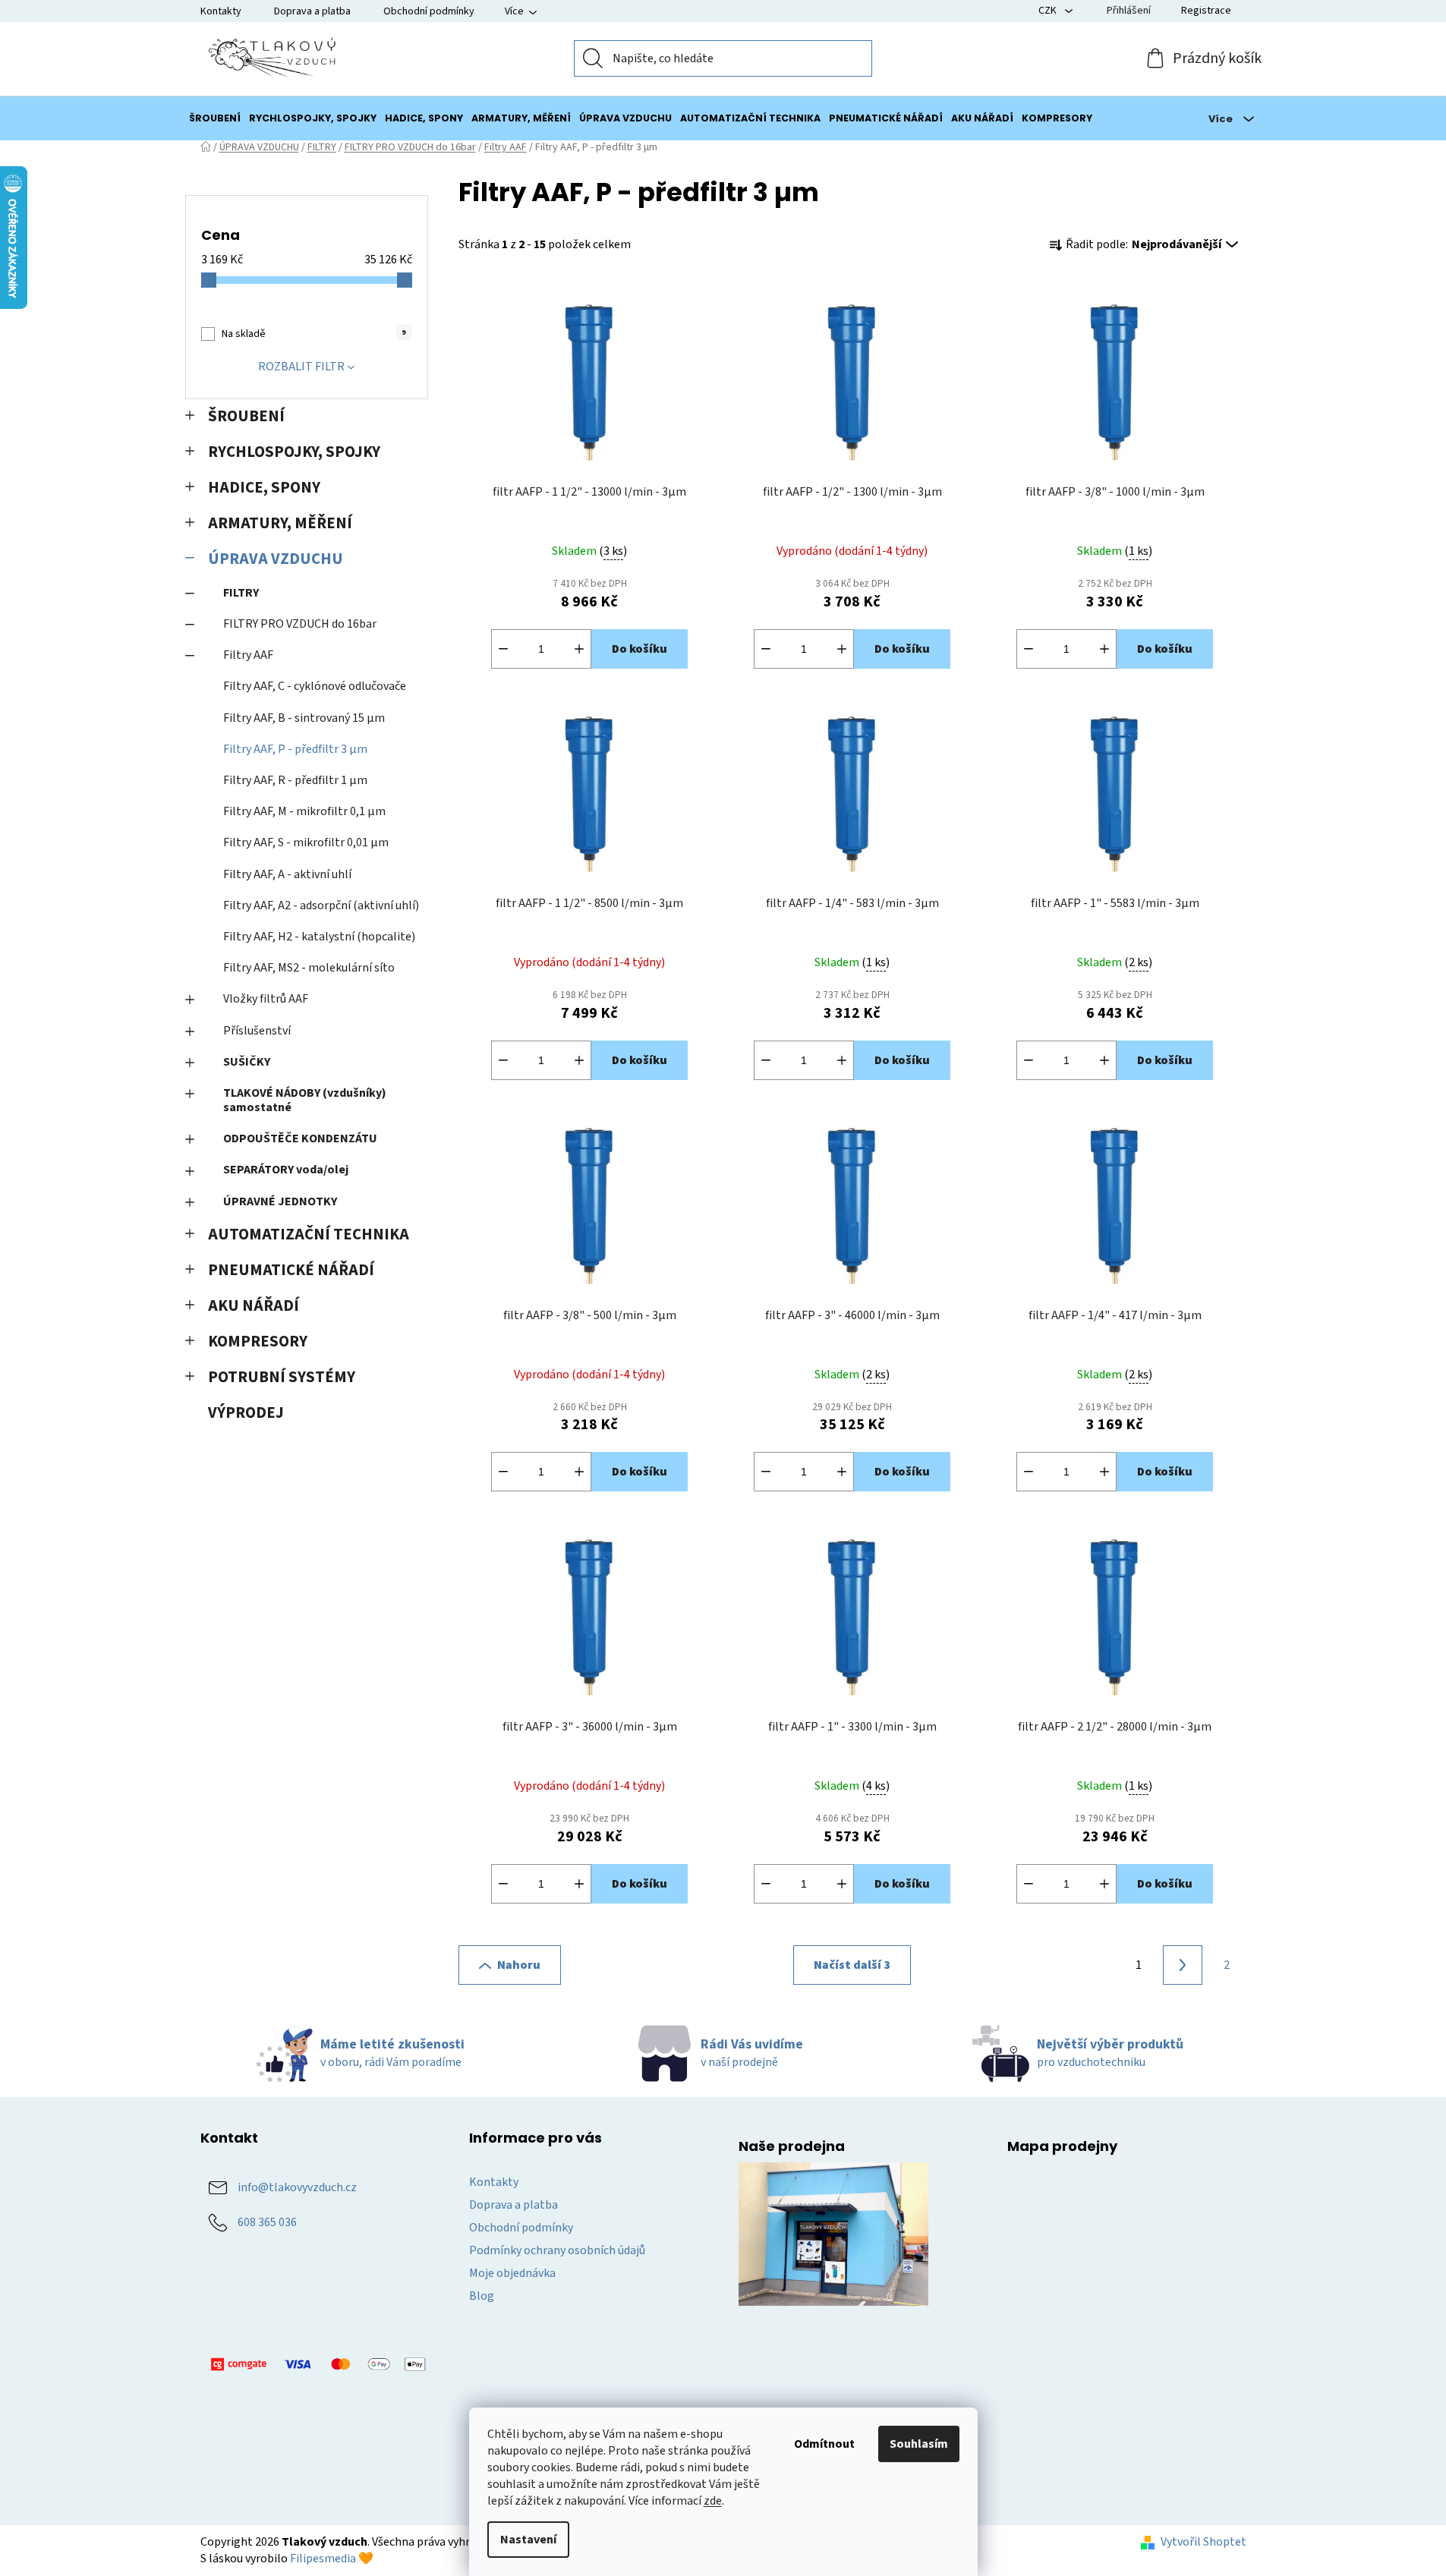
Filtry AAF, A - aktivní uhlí (287, 874)
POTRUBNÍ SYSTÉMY (282, 1377)
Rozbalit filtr (301, 367)
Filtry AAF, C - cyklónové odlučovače (315, 686)
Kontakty (221, 11)
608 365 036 (267, 2222)
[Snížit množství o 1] (503, 649)
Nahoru (519, 1965)
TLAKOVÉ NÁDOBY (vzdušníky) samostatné (305, 1100)
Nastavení (528, 2540)
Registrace (1206, 11)
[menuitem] (215, 118)
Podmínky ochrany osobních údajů (557, 2250)
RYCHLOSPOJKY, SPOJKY (294, 452)
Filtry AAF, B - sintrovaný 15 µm (304, 718)
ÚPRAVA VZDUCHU (276, 559)
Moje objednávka (512, 2273)
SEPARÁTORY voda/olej (286, 1170)
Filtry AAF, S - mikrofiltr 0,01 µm (306, 842)
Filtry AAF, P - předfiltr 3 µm (295, 749)
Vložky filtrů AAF (266, 999)
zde (713, 2501)
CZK (1049, 11)
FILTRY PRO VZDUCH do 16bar (300, 624)
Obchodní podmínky (429, 11)
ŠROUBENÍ (246, 416)
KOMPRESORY (258, 1342)
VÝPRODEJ (246, 1413)
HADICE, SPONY (264, 488)
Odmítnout (824, 2444)
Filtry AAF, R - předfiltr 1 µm (295, 780)
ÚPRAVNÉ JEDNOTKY (280, 1201)
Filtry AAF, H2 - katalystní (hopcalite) (319, 937)
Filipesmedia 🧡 (332, 2559)
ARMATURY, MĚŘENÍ (280, 523)
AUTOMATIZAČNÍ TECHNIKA (309, 1234)
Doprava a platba (312, 11)
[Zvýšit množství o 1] (579, 649)
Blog (482, 2296)
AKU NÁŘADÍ (254, 1306)
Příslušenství (257, 1031)
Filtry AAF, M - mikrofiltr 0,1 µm (304, 811)
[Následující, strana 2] (1183, 1965)
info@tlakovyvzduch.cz (297, 2187)
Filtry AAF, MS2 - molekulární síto (309, 968)
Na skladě (313, 334)
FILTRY (241, 593)
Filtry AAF (248, 655)
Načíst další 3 (852, 1965)
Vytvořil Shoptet (1203, 2542)
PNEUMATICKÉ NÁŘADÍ (291, 1270)
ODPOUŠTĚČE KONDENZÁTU (300, 1138)
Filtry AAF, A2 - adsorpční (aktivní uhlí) (321, 905)
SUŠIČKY (247, 1062)
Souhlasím (919, 2444)
